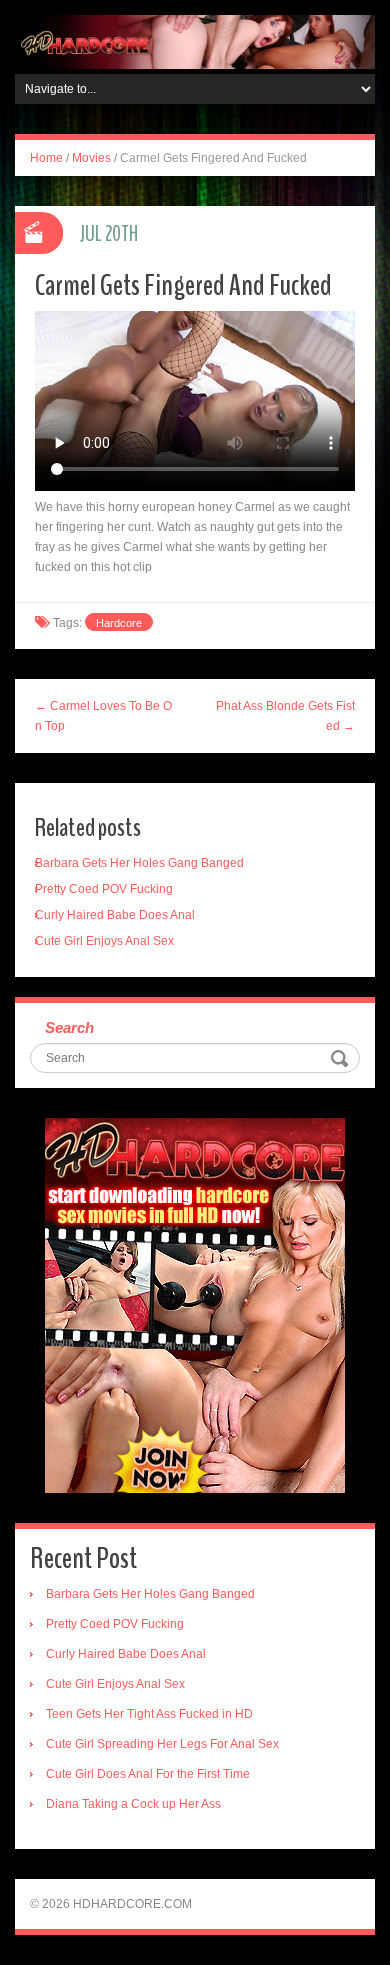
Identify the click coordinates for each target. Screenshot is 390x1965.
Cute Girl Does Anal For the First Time (148, 1774)
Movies (91, 158)
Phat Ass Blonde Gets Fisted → (285, 716)
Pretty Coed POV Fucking (104, 889)
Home (46, 158)
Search (69, 1027)
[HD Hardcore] (195, 41)
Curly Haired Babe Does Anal (115, 915)
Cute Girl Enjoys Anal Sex (104, 941)
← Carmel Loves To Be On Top (103, 716)
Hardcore (119, 623)
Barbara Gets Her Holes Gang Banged (139, 863)
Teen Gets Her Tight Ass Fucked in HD (149, 1714)
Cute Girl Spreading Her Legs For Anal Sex (162, 1744)
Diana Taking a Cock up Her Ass (133, 1804)
